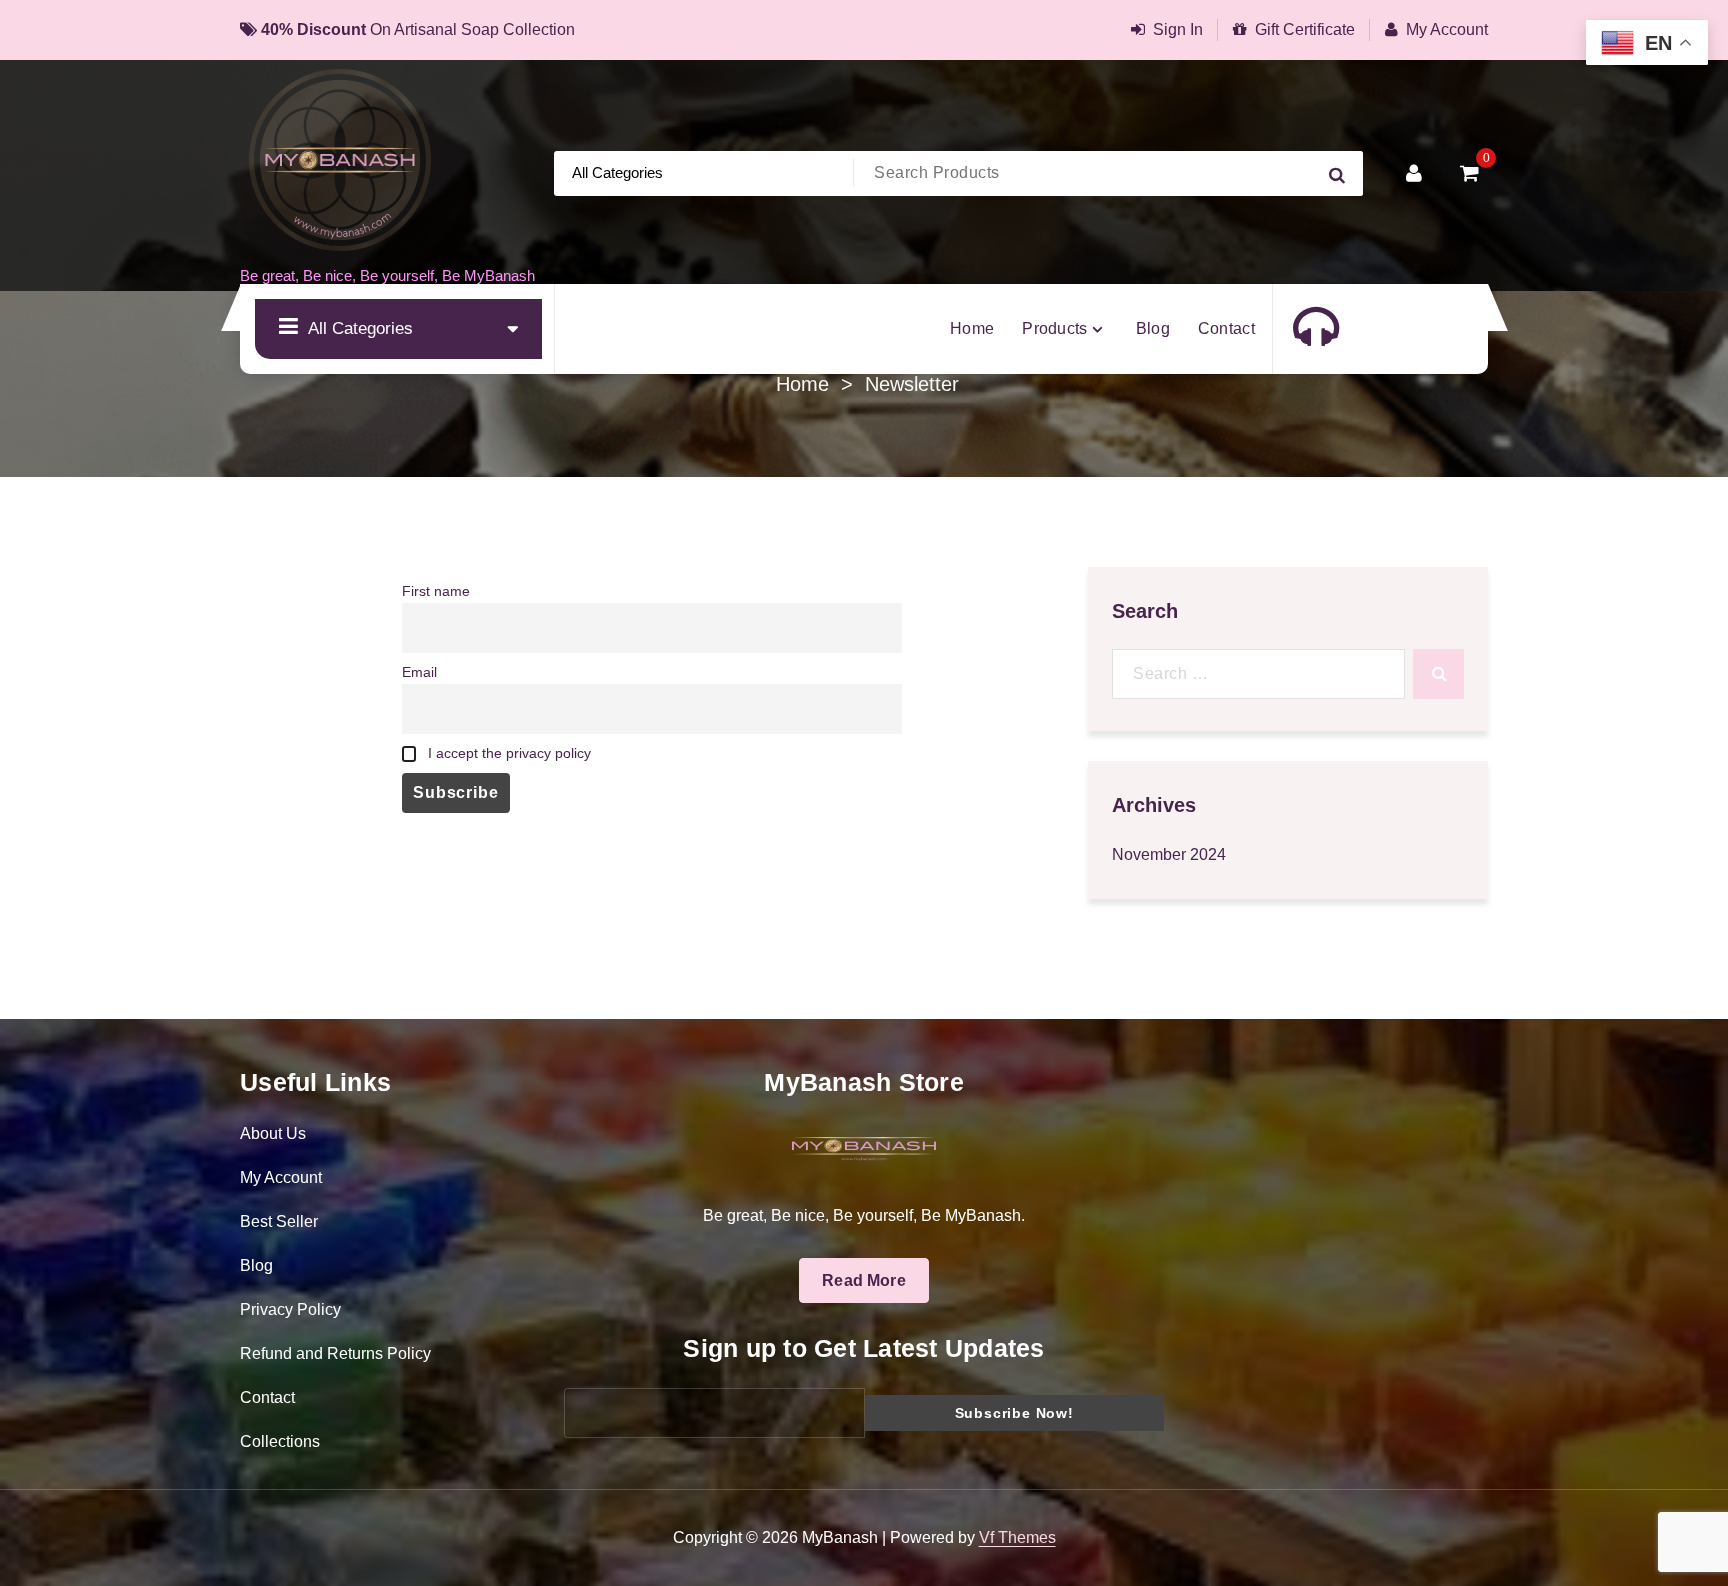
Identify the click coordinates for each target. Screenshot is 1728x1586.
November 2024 (1169, 854)
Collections (280, 1441)
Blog (256, 1265)
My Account (1447, 29)
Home (802, 384)
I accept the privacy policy (507, 753)
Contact (267, 1397)
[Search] (1438, 674)
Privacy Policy (290, 1309)
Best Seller (279, 1221)
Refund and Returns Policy (335, 1353)
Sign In (1178, 29)
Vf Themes (1017, 1537)
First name (436, 591)
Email (419, 672)
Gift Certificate (1305, 29)
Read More (863, 1280)
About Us (273, 1133)
